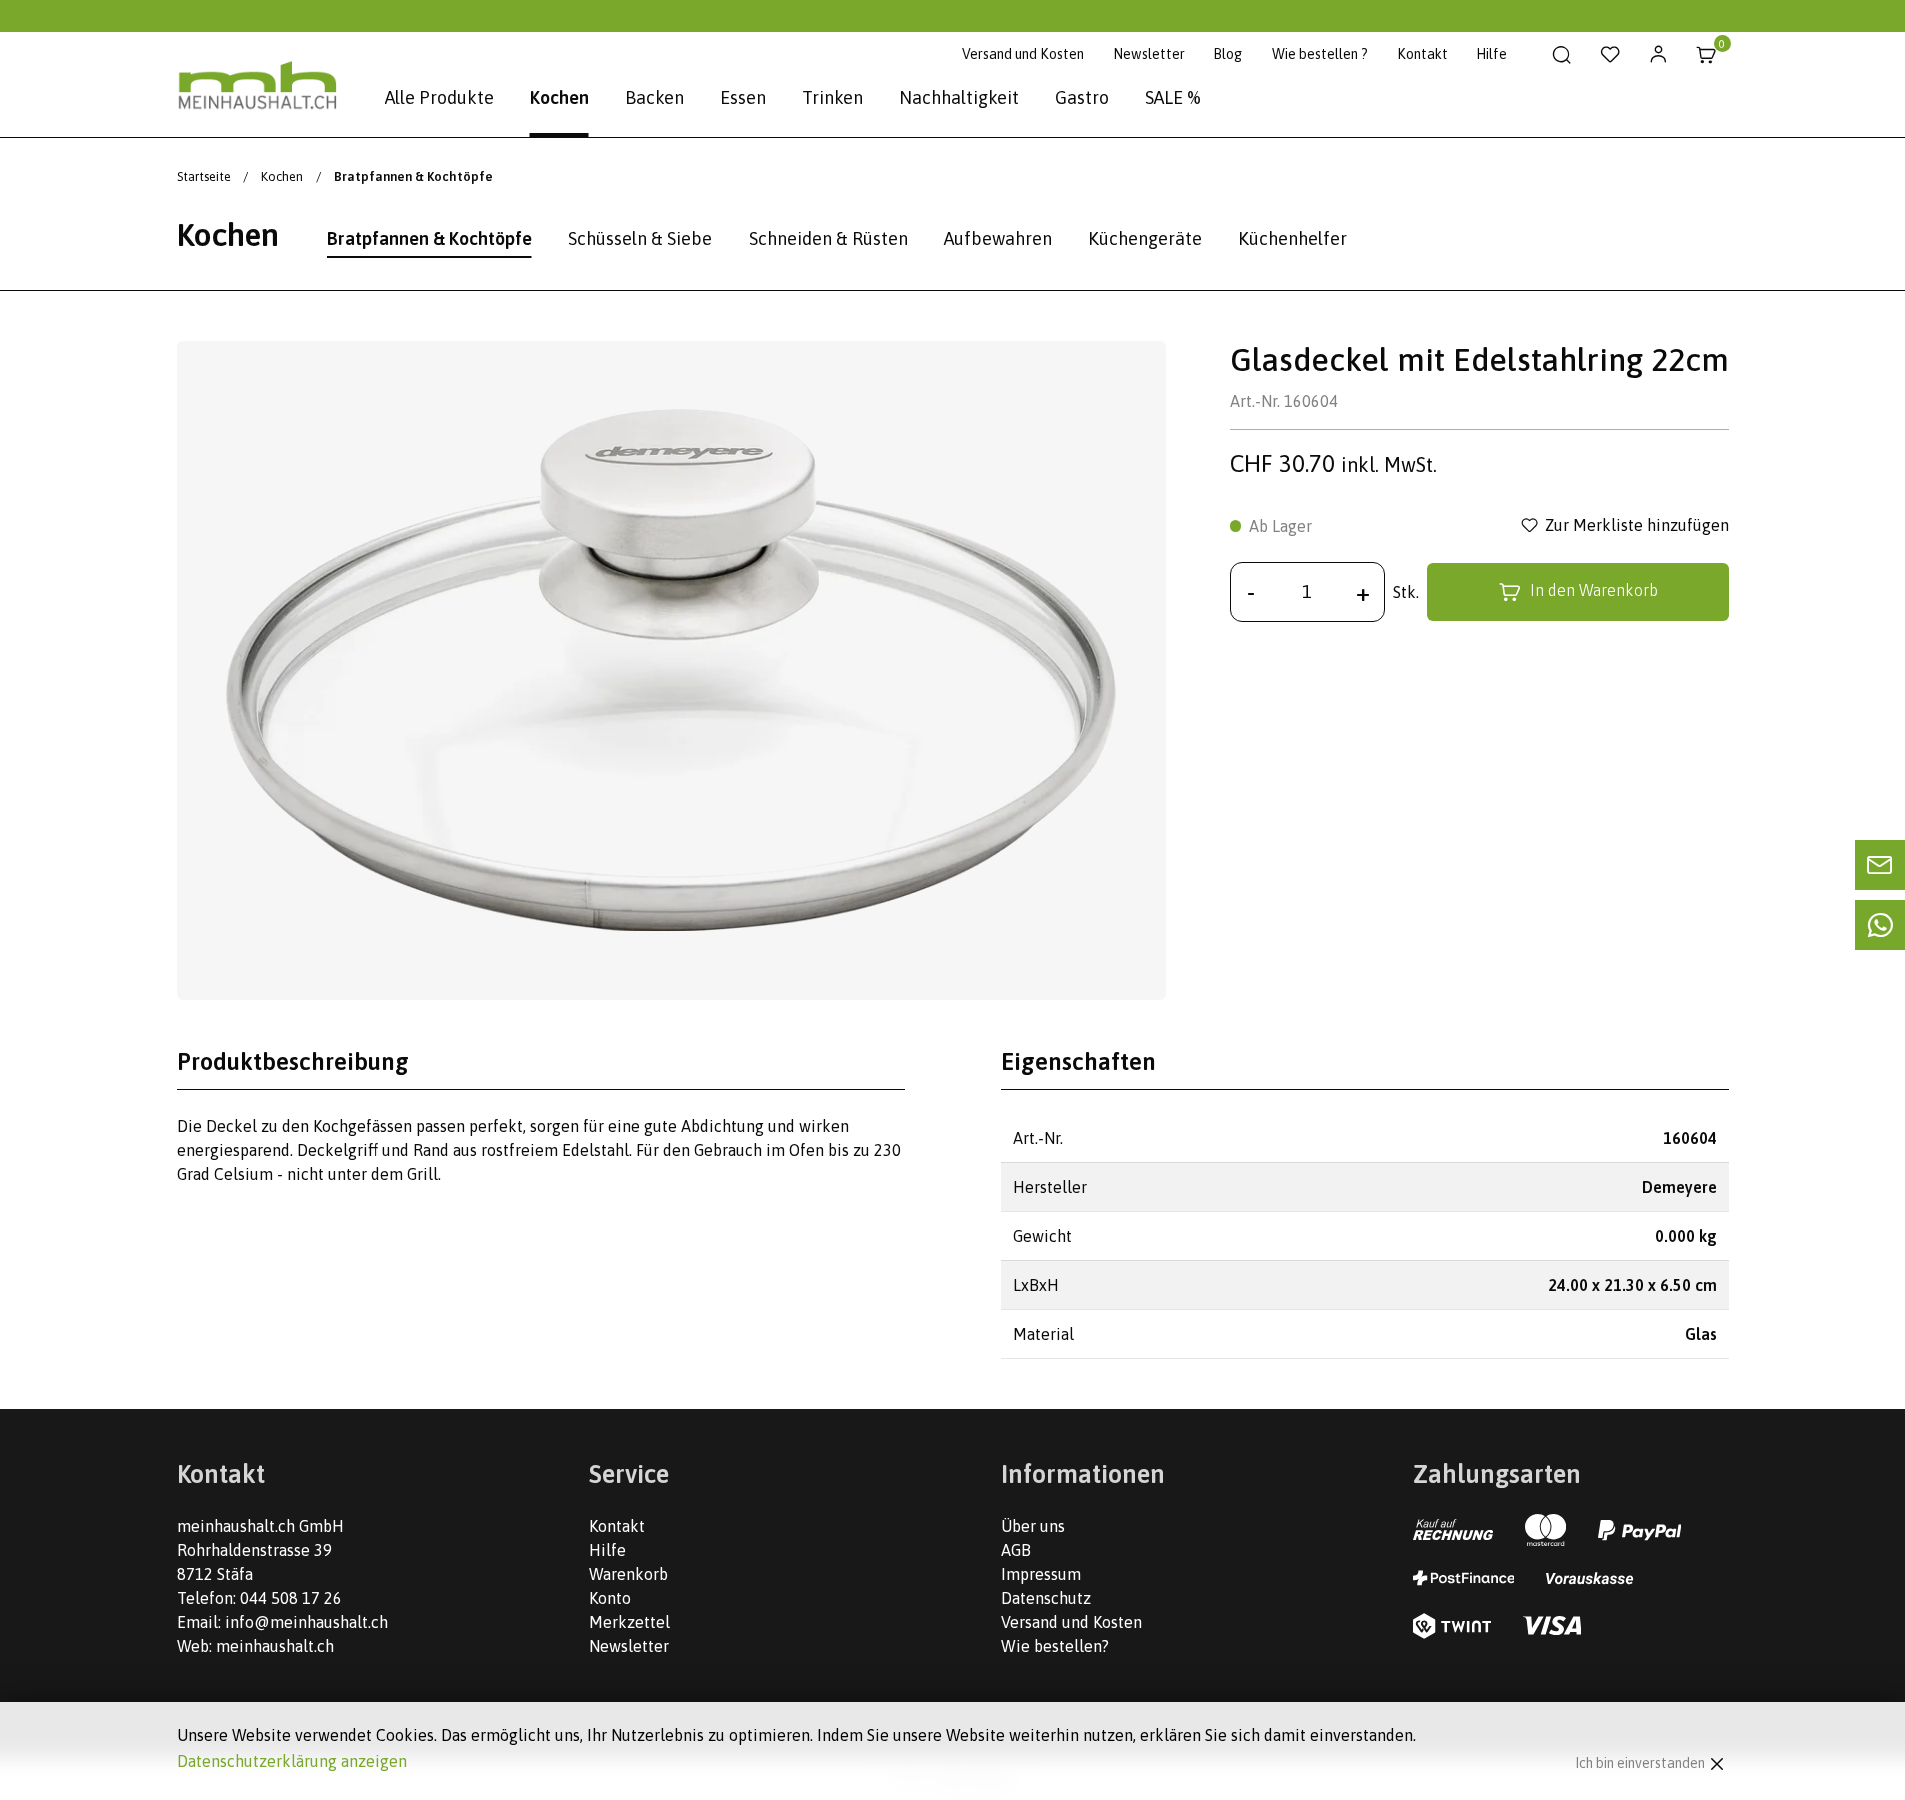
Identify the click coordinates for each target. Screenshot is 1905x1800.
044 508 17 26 (291, 1598)
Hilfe (1491, 54)
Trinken (832, 97)
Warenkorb (628, 1574)
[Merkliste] (1610, 55)
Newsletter (1149, 54)
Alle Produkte (439, 97)
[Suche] (1562, 55)
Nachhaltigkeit (959, 97)
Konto (610, 1598)
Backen (654, 97)
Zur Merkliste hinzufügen (1637, 526)
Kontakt (1422, 54)
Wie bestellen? (1055, 1646)
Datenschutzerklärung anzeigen (292, 1761)
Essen (743, 97)
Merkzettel (629, 1622)
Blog (1227, 54)
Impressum (1041, 1574)
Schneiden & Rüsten (828, 238)
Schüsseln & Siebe (640, 238)
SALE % (1173, 97)
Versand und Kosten (1023, 54)
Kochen (559, 97)
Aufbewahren (998, 238)
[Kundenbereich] (1658, 55)
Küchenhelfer (1292, 238)
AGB (1016, 1550)
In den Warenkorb (1594, 590)
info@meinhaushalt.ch (306, 1622)
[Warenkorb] (1706, 55)
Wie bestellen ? (1320, 54)
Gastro (1082, 97)
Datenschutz (1046, 1598)
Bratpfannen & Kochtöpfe (429, 238)
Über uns (1033, 1526)
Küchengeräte (1145, 238)
